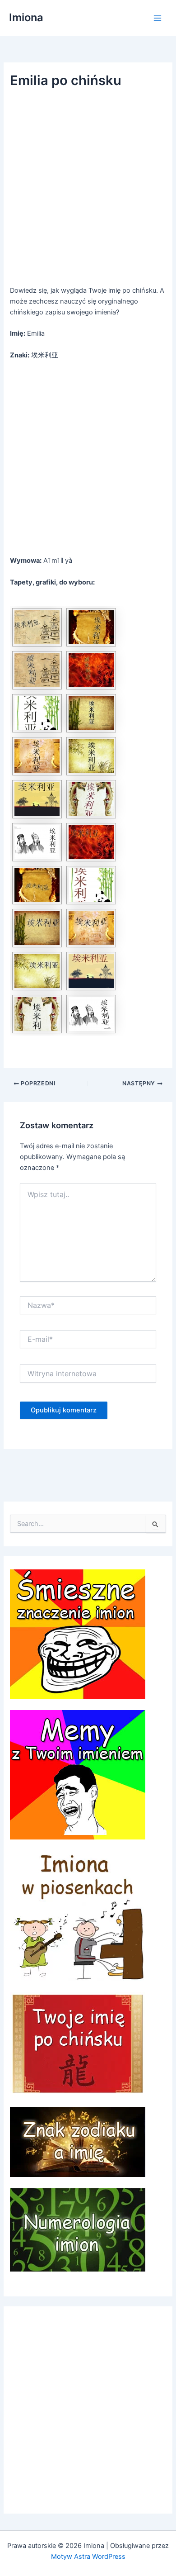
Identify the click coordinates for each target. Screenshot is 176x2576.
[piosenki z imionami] (78, 1915)
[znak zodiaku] (78, 2141)
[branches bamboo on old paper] (91, 713)
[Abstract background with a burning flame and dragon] (91, 670)
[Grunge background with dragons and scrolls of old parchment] (37, 756)
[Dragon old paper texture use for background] (91, 799)
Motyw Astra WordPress (88, 2557)
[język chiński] (78, 2043)
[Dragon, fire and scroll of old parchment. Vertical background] (91, 627)
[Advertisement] (88, 189)
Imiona (26, 17)
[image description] (37, 799)
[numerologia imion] (78, 2229)
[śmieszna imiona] (78, 1634)
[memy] (78, 1774)
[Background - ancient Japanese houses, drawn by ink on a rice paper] (37, 627)
